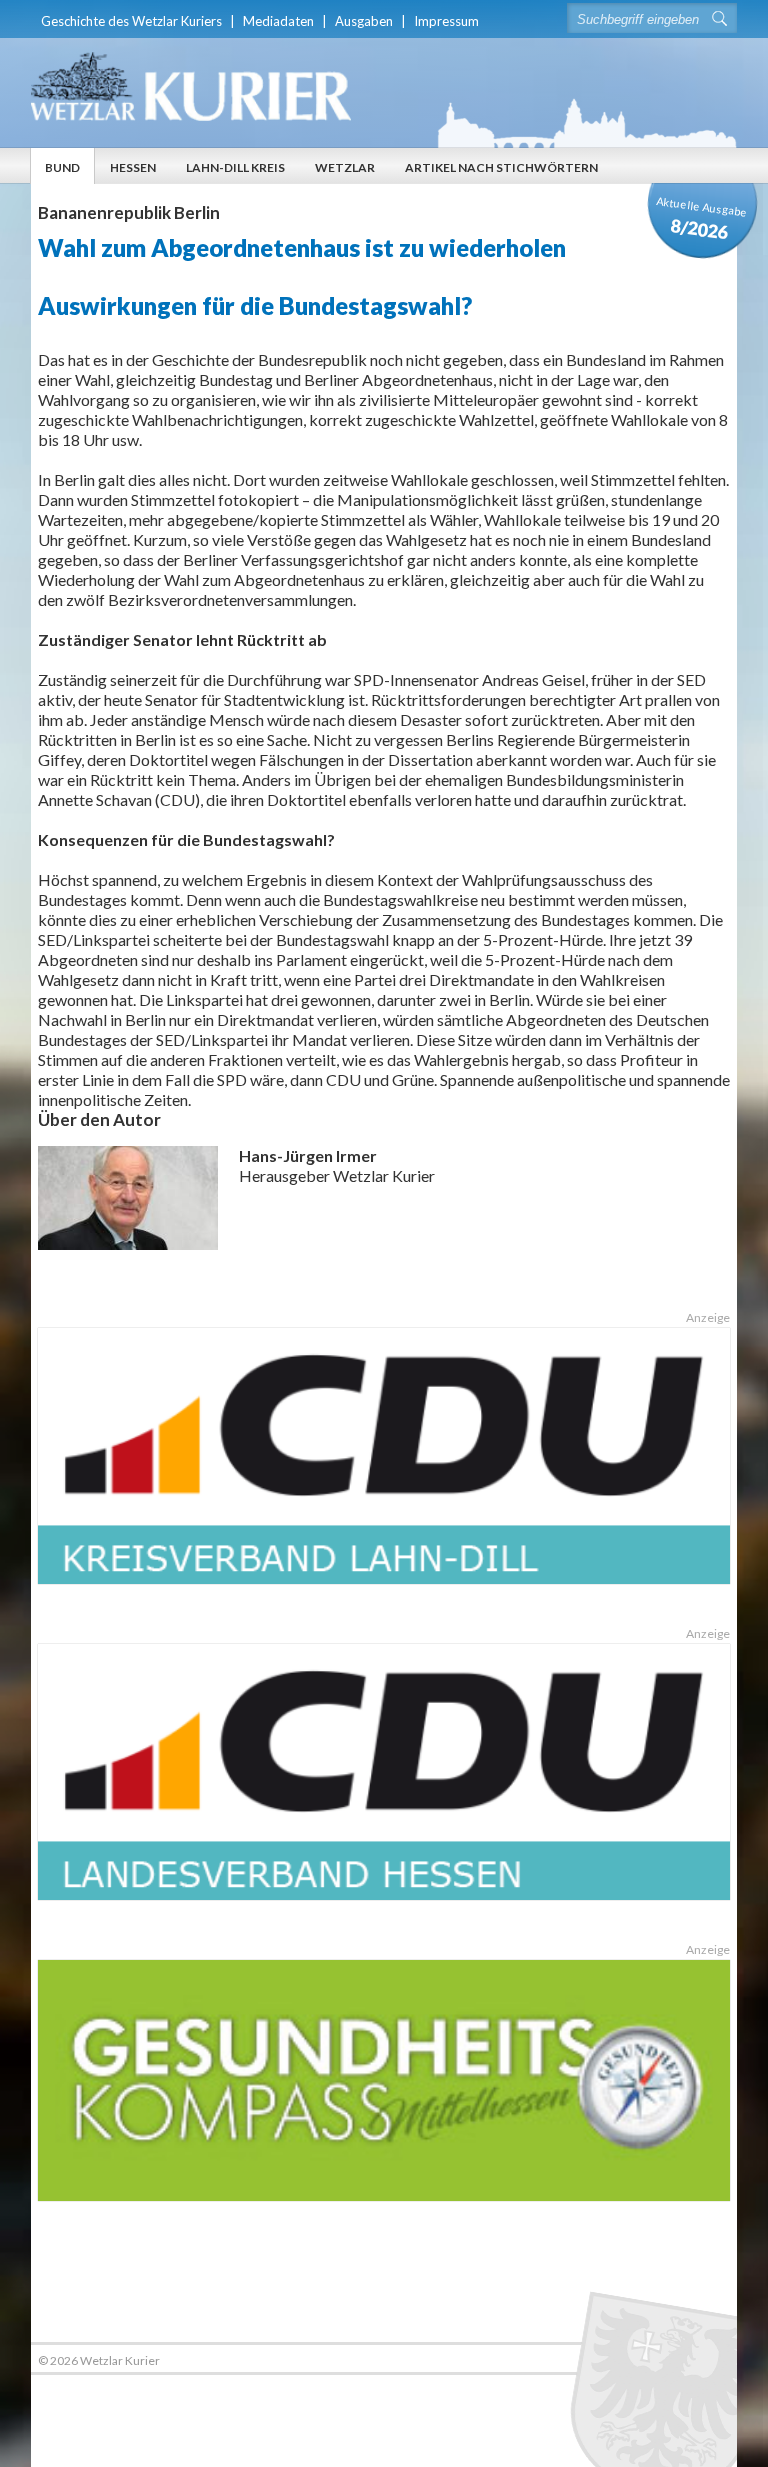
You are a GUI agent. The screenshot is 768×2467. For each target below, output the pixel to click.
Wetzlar (345, 167)
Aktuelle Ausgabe (702, 218)
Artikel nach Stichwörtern (501, 167)
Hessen (133, 167)
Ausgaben (364, 21)
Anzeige (708, 1317)
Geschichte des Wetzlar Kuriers (131, 21)
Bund (62, 167)
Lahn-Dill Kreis (235, 167)
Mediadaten (278, 21)
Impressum (446, 21)
